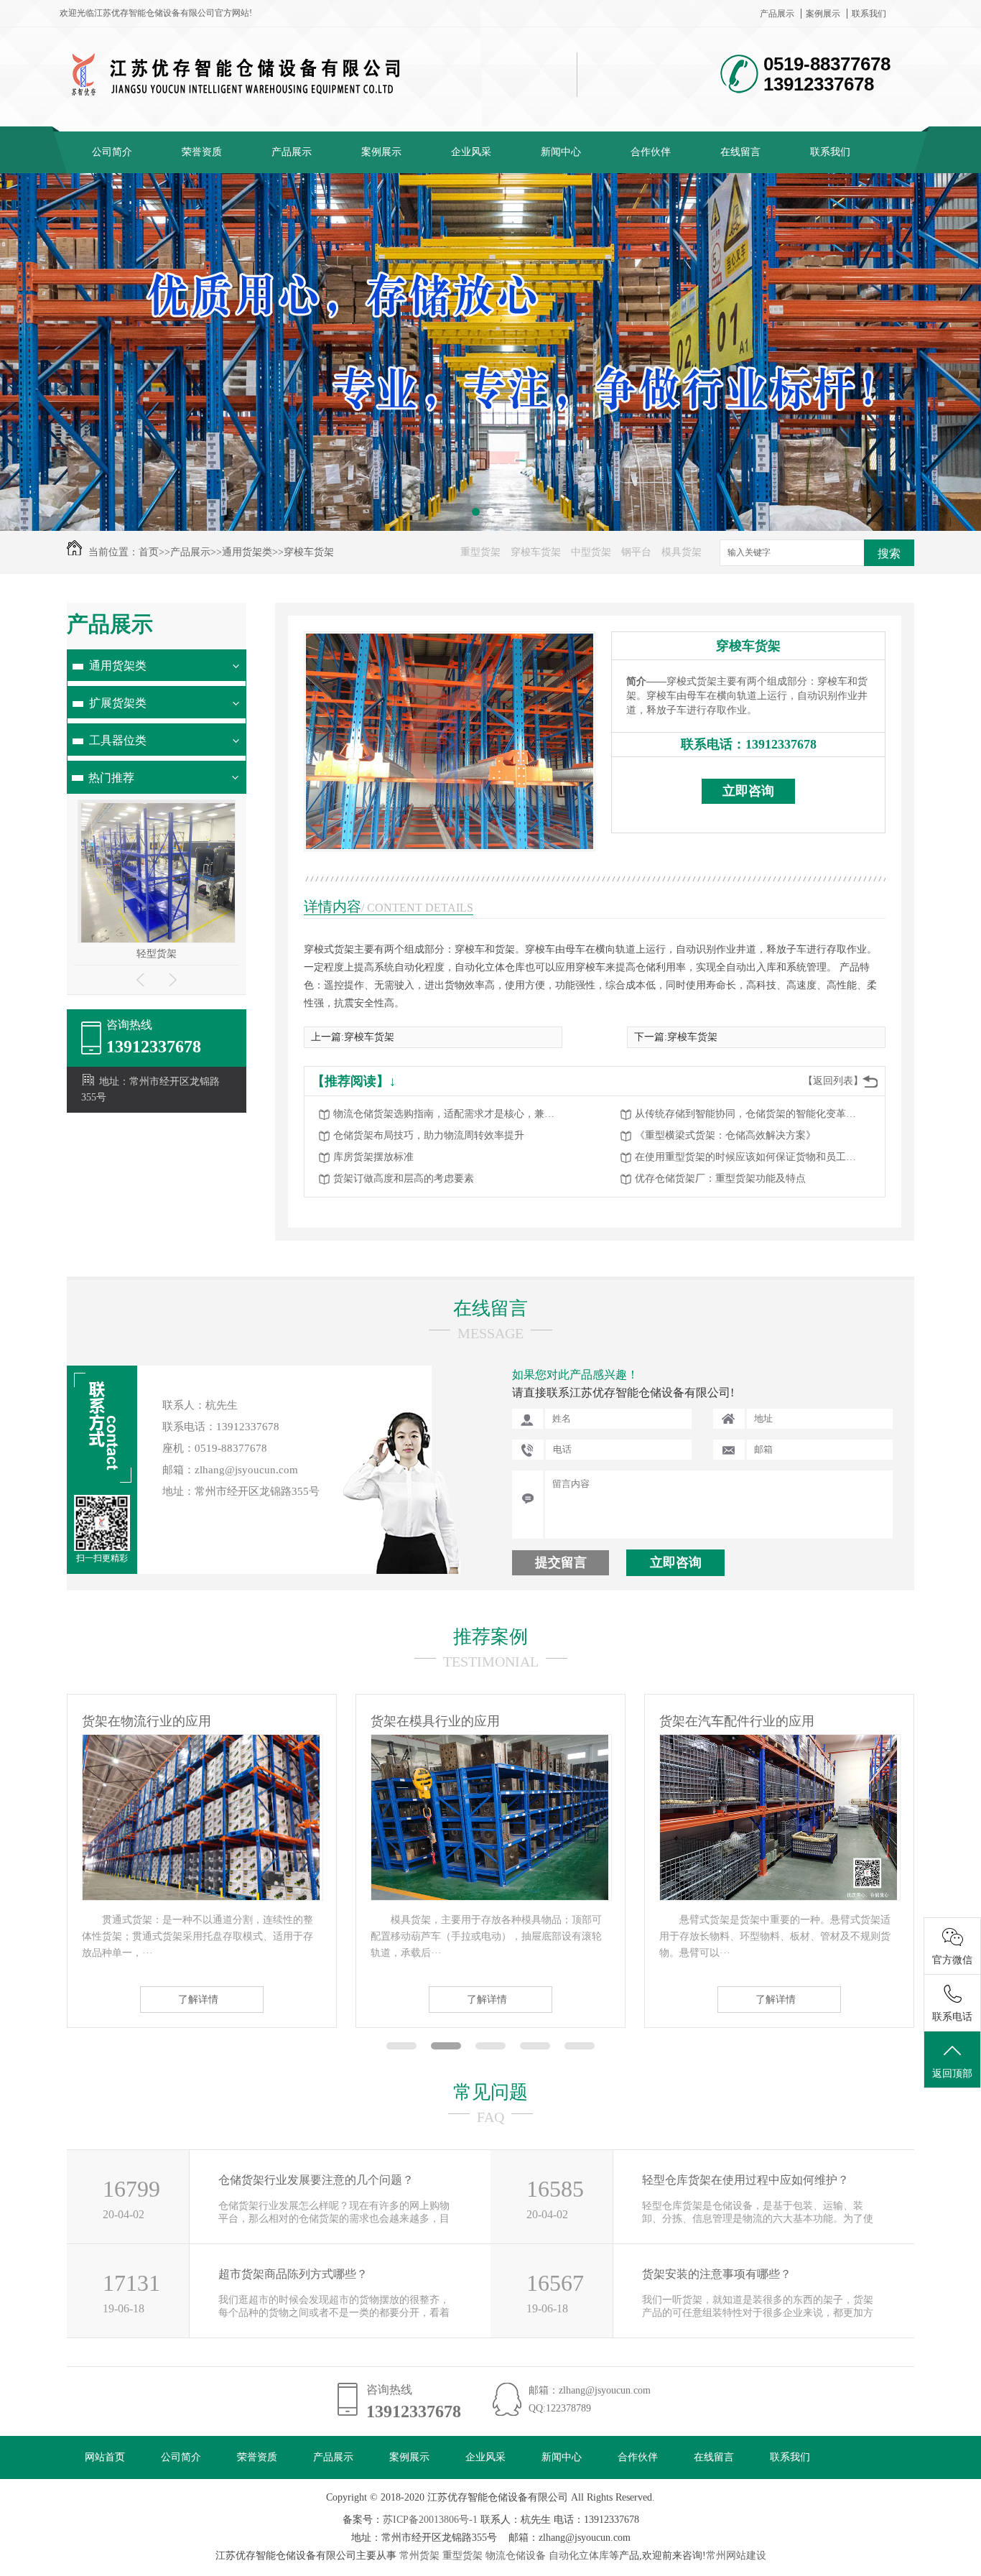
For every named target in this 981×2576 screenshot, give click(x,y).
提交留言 (561, 1562)
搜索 (889, 553)
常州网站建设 (736, 2556)
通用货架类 (247, 552)
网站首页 (105, 2457)
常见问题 (490, 2092)
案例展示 (823, 14)
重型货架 (480, 552)
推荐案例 (490, 1637)
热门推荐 (111, 778)
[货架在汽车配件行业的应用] (490, 1897)
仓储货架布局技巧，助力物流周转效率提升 (429, 1135)
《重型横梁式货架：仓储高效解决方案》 (725, 1135)
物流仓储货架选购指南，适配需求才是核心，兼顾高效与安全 (448, 1114)
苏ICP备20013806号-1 (430, 2520)
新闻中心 (561, 152)
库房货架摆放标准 (373, 1157)
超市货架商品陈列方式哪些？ (293, 2274)
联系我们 (869, 14)
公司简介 (112, 152)
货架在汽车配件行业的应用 (448, 1721)
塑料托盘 (157, 954)
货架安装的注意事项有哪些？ (717, 2274)
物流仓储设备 (516, 2556)
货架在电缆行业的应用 (724, 1721)
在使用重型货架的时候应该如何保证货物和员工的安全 (750, 1157)
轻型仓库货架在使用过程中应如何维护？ (745, 2180)
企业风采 (471, 152)
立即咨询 (748, 791)
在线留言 (740, 152)
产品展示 (777, 14)
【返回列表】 (833, 1081)
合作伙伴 (651, 152)
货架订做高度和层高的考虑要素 (404, 1178)
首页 (149, 552)
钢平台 (636, 552)
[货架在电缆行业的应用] (778, 1897)
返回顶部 (952, 2074)
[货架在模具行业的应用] (201, 1897)
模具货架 (682, 552)
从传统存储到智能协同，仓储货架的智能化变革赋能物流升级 (750, 1114)
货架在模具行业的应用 (147, 1721)
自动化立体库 (579, 2556)
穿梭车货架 (309, 552)
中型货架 (591, 552)
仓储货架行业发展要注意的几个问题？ (316, 2180)
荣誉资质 (202, 152)
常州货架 (419, 2556)
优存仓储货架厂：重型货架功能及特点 (720, 1178)
